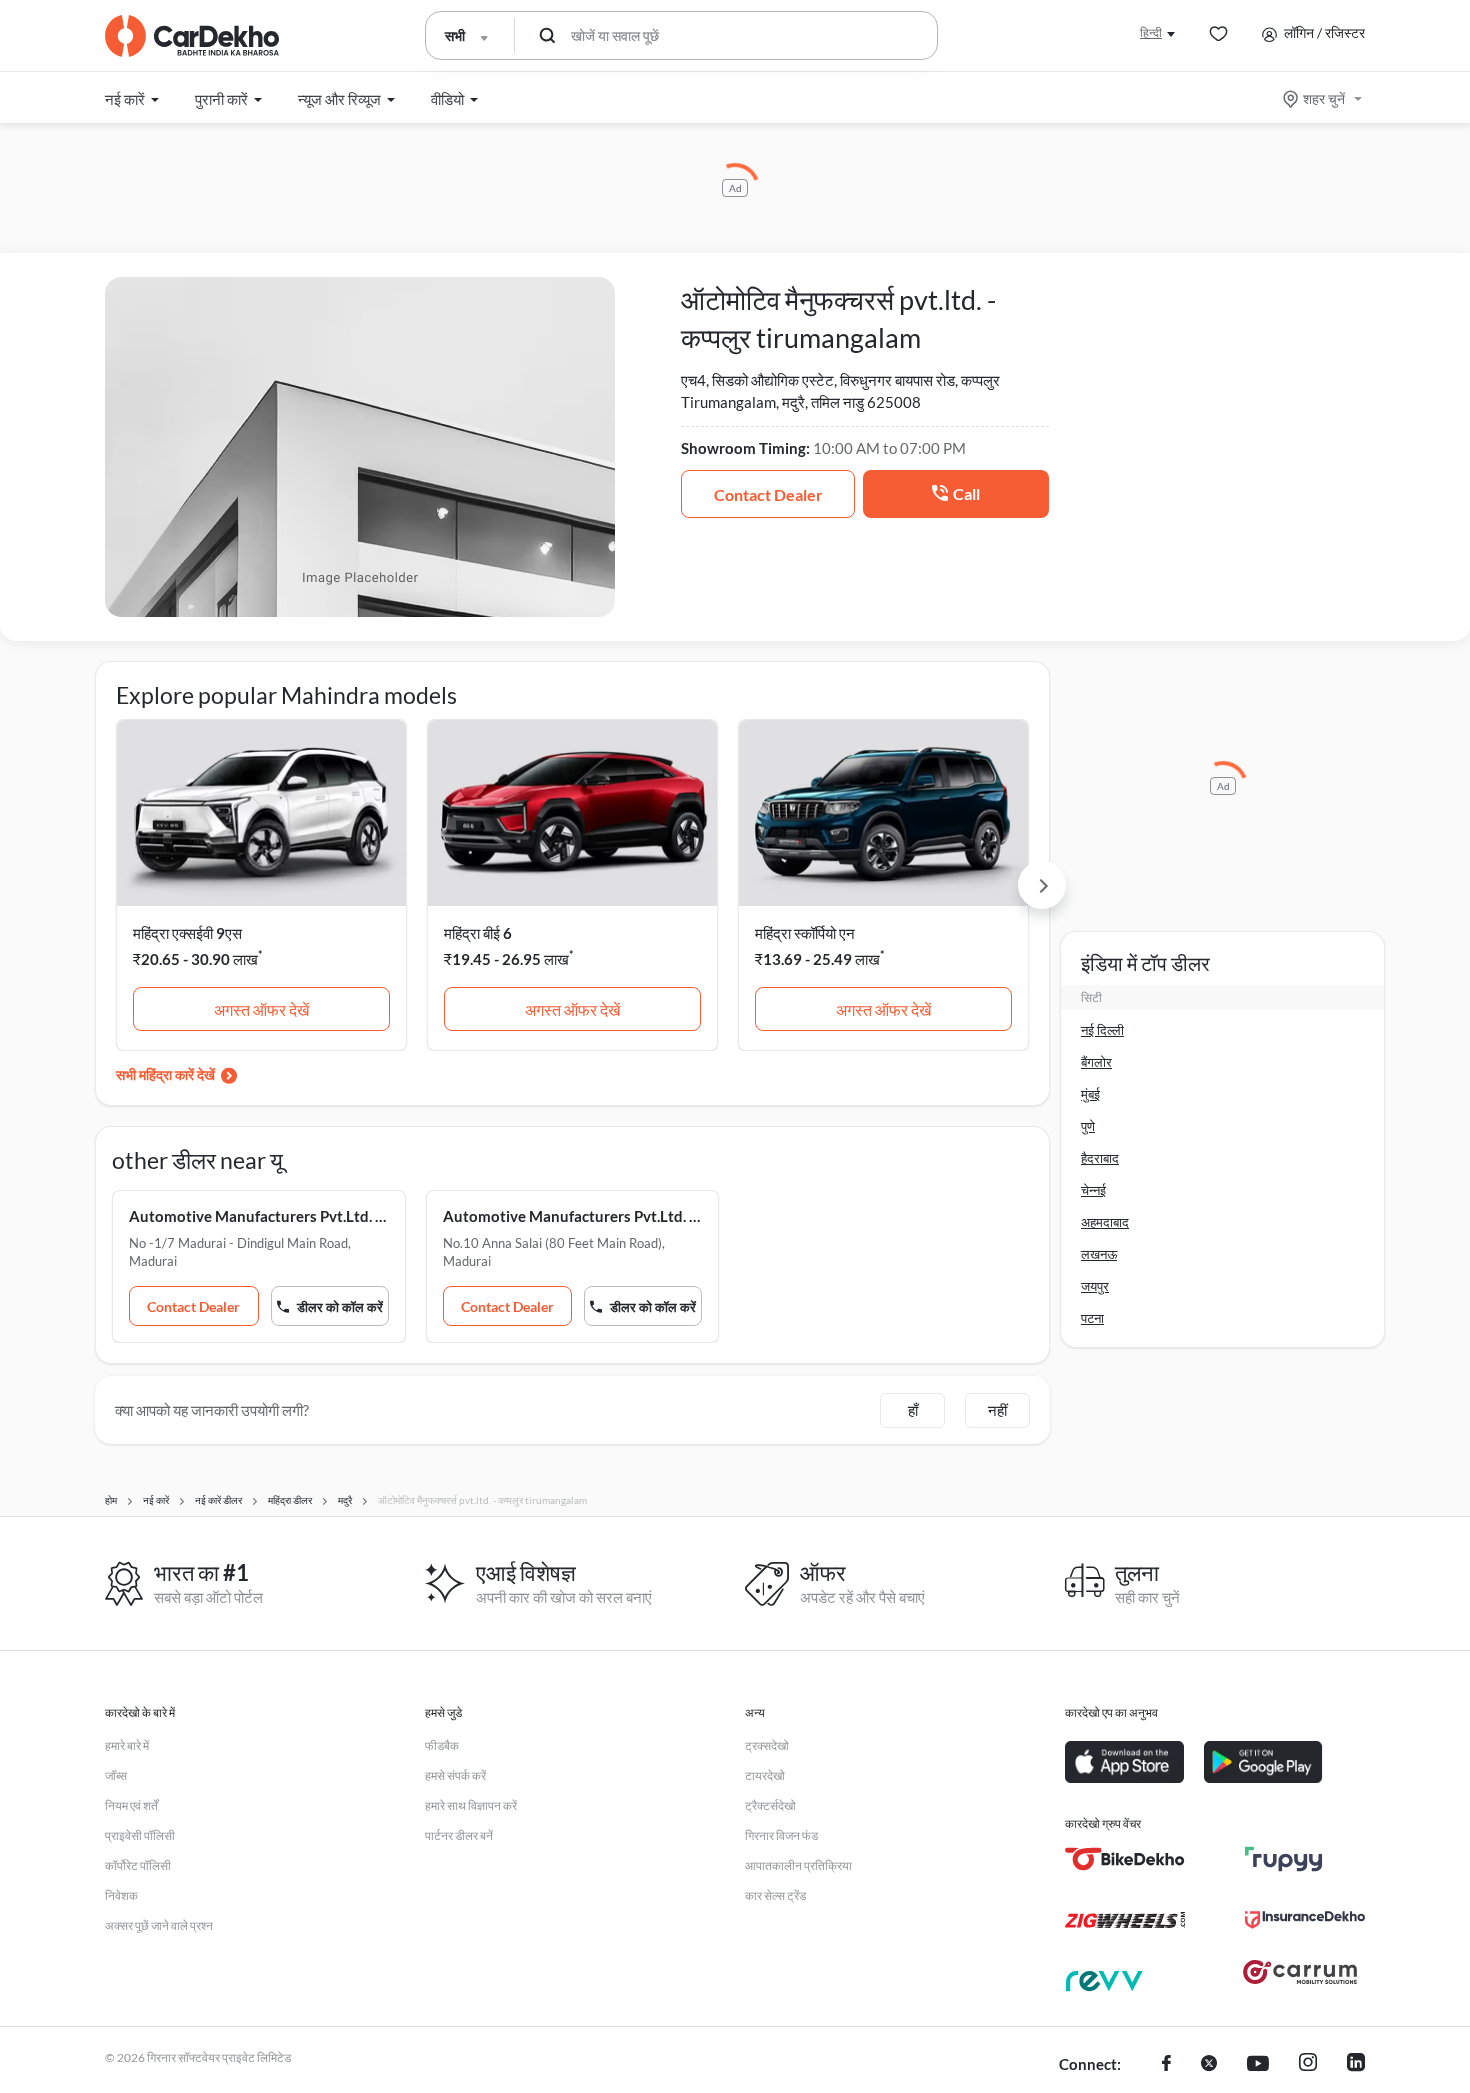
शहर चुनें (1324, 98)
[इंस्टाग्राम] (1308, 2065)
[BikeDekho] (1125, 1859)
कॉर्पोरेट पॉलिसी (138, 1865)
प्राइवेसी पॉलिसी (140, 1835)
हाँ (913, 1410)
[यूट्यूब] (1258, 2065)
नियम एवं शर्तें (131, 1805)
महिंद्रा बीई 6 (478, 933)
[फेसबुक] (1166, 2065)
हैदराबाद (1100, 1158)
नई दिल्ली (1102, 1030)
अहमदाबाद (1105, 1222)
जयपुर (1095, 1286)
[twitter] (1209, 2065)
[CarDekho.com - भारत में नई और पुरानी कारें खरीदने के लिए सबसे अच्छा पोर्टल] (192, 36)
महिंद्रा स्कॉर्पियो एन (805, 933)
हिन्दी (1151, 32)
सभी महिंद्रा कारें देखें (165, 1074)
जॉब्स (116, 1775)
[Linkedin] (1356, 2065)
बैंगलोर (1096, 1062)
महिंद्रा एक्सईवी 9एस (187, 933)
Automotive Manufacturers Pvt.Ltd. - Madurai (259, 1216)
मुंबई (1090, 1094)
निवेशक (121, 1895)
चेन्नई (1093, 1190)
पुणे (1088, 1126)
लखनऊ (1099, 1254)
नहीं (997, 1410)
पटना (1092, 1318)
